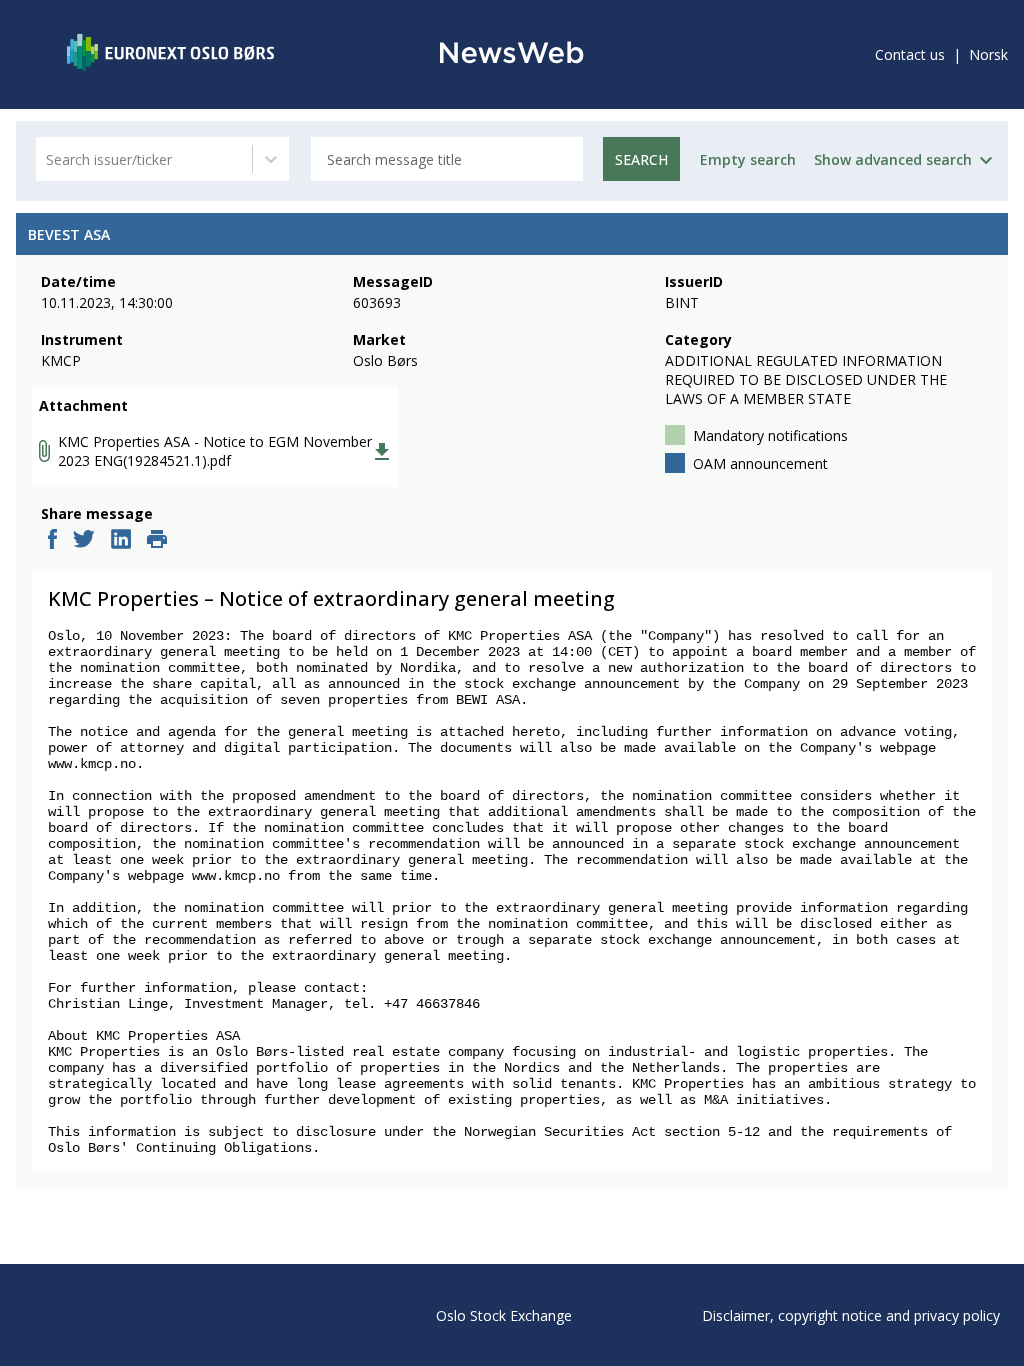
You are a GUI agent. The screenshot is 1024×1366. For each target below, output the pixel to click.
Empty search (748, 159)
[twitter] (84, 541)
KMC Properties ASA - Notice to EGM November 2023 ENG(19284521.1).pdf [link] (215, 451)
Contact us (910, 54)
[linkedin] (121, 541)
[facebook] (52, 541)
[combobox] (48, 159)
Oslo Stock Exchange (504, 1315)
